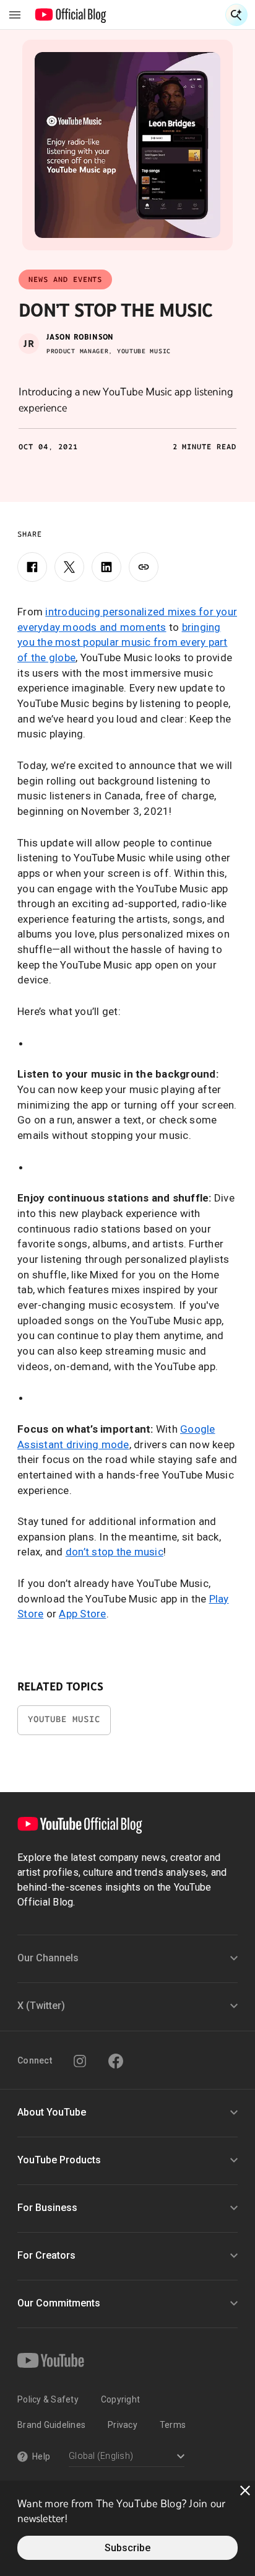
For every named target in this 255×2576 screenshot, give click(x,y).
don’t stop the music (115, 1552)
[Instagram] (80, 2061)
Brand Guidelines (51, 2425)
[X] (69, 567)
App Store (82, 1614)
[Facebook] (32, 567)
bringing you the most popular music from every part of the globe (123, 642)
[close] (245, 2490)
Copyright (120, 2399)
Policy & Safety (48, 2399)
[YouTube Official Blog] (71, 15)
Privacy (123, 2425)
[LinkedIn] (106, 567)
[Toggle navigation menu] (15, 15)
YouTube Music (64, 1719)
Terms (173, 2425)
